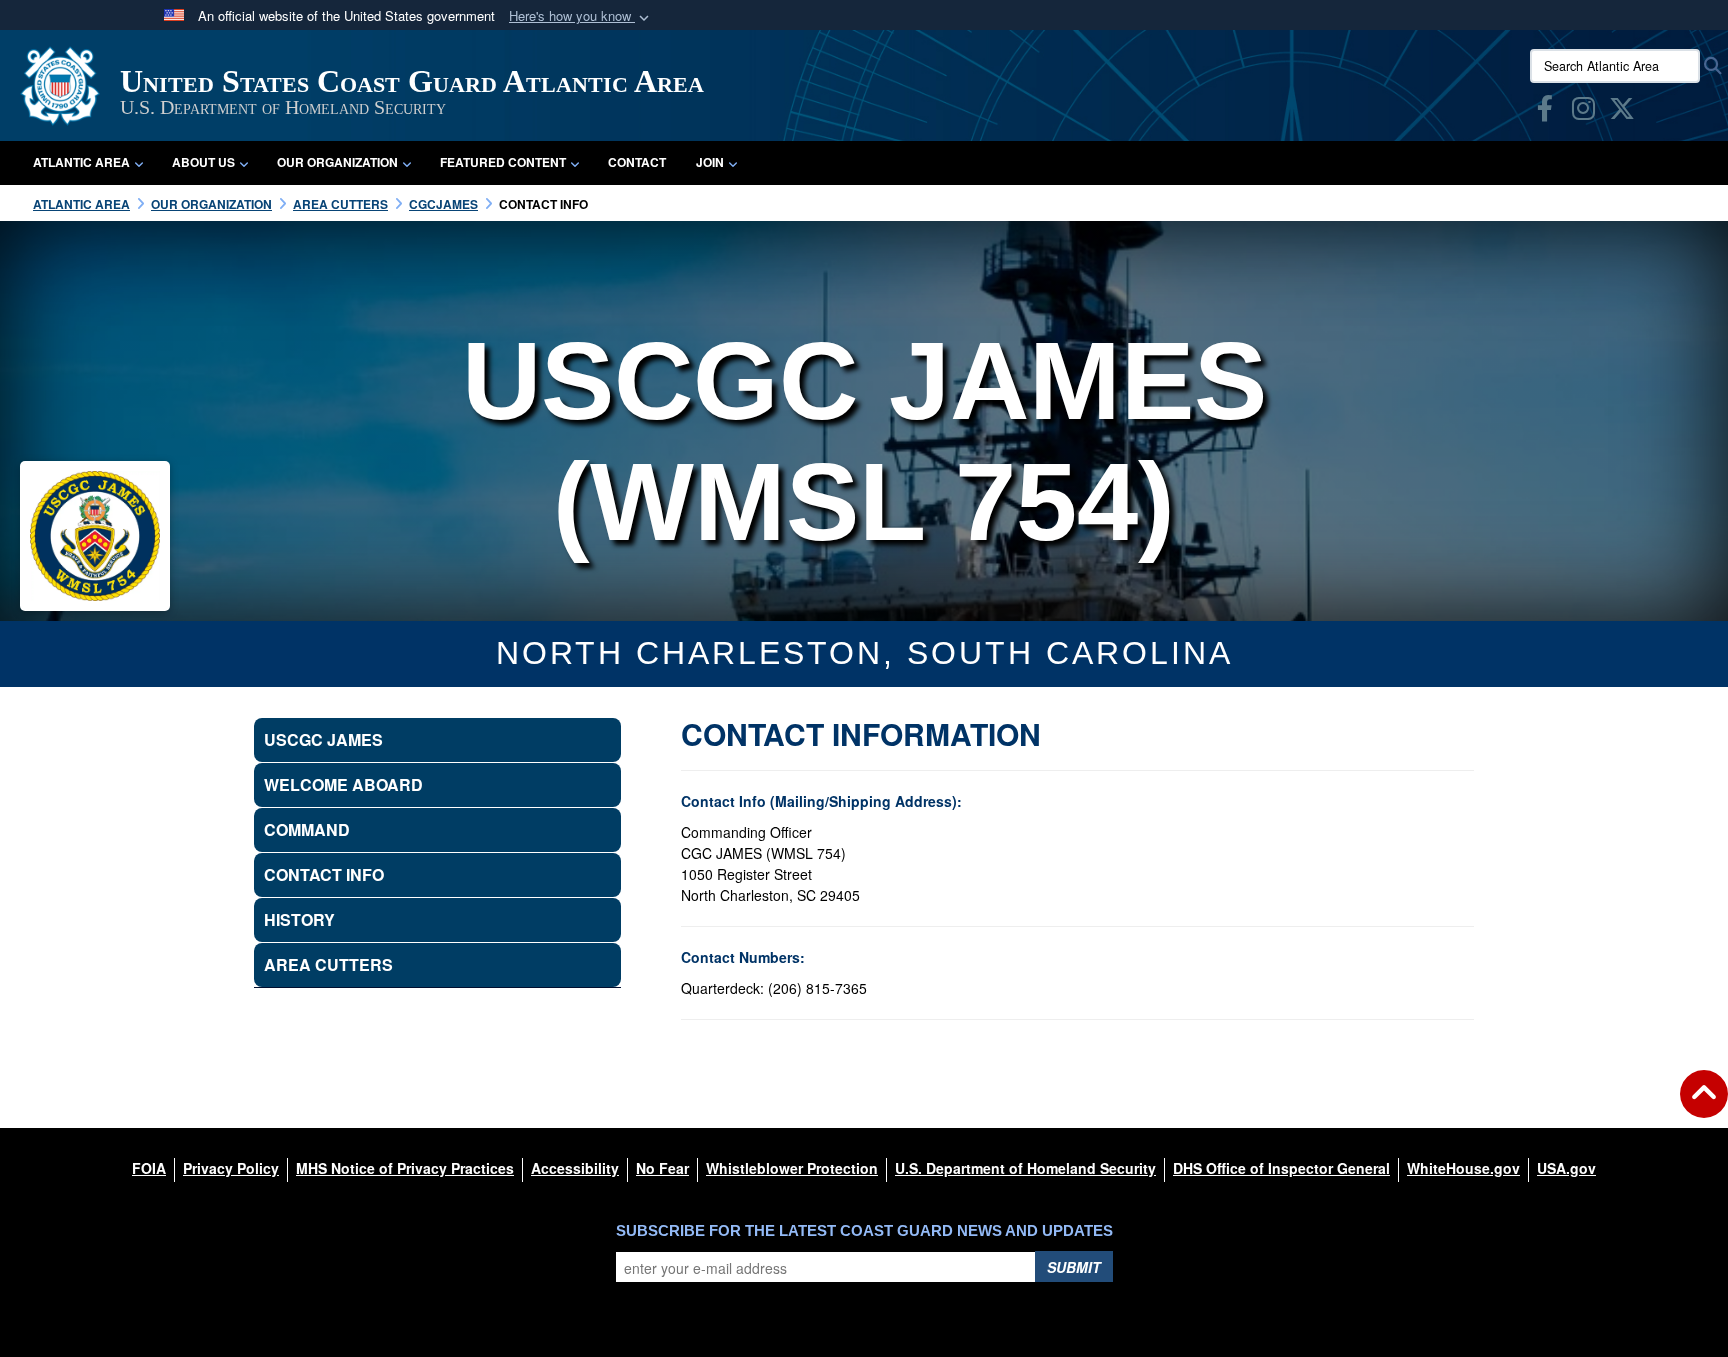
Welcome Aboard (343, 784)
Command (307, 829)
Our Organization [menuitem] (337, 162)
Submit (1074, 1267)
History (299, 919)
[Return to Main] (1704, 1106)
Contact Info (324, 874)
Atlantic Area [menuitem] (81, 162)
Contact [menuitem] (637, 162)
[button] (581, 16)
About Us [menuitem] (203, 162)
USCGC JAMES (323, 739)
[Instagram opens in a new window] (1583, 112)
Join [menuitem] (710, 162)
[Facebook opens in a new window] (1545, 112)
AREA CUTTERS (328, 964)
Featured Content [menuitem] (503, 162)
